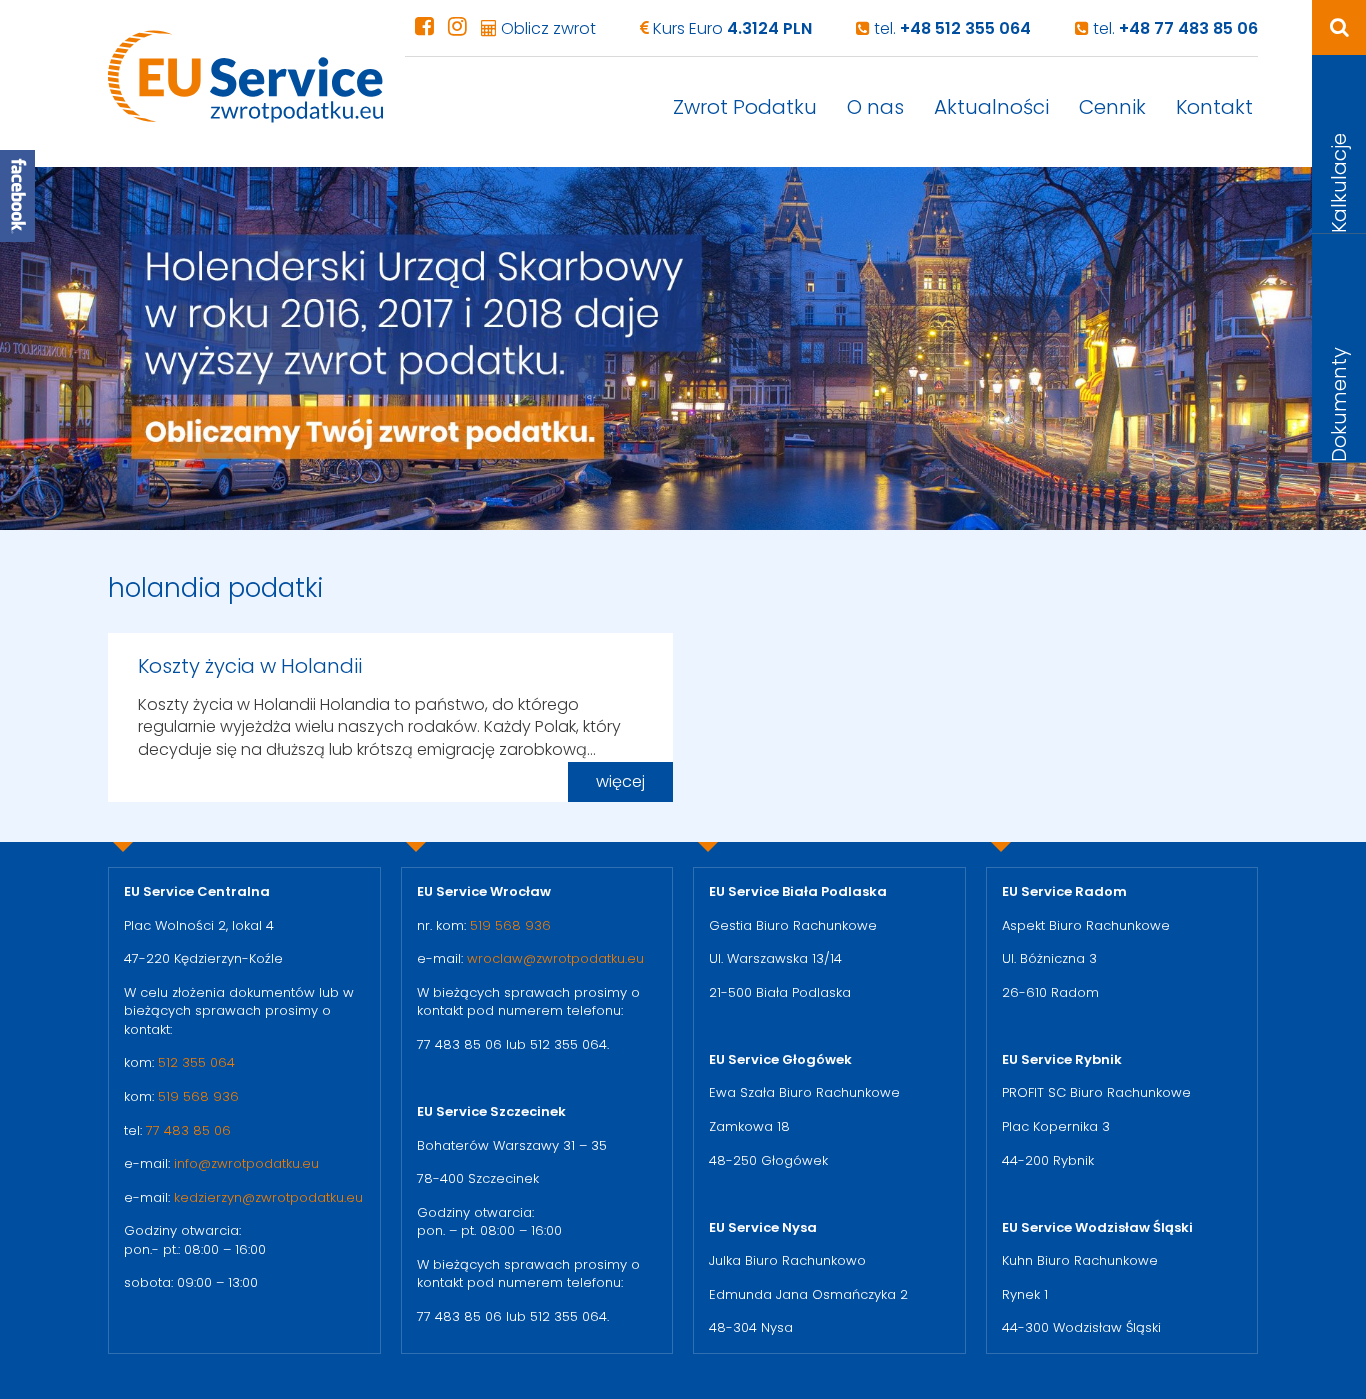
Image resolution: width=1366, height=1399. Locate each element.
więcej (620, 781)
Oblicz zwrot (546, 28)
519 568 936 (198, 1096)
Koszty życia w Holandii (250, 666)
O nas (875, 107)
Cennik (1112, 107)
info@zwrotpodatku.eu (246, 1163)
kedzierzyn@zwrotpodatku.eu (268, 1197)
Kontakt (1214, 107)
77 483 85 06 (188, 1130)
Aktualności (991, 107)
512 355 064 (196, 1062)
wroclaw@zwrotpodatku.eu (555, 958)
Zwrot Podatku (745, 107)
